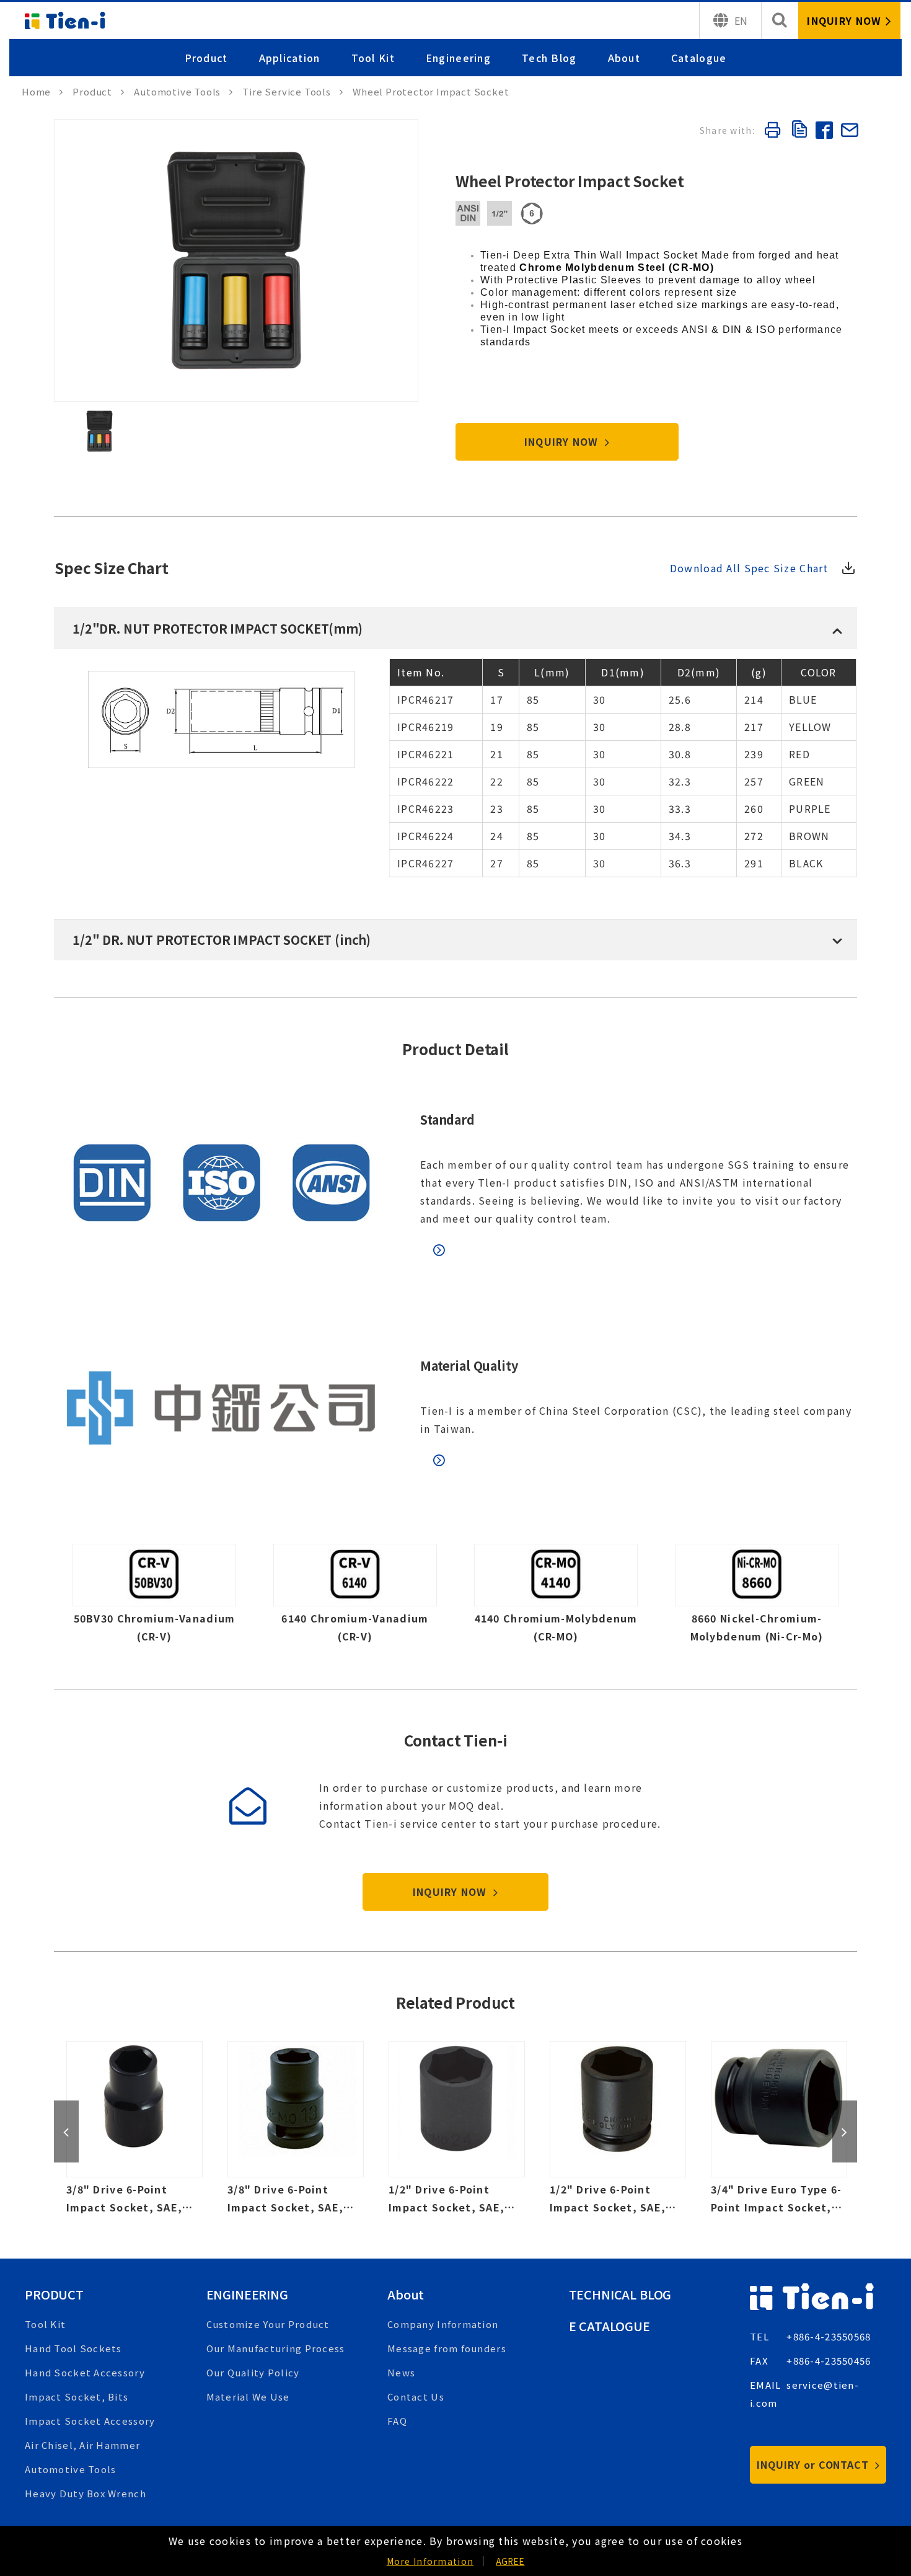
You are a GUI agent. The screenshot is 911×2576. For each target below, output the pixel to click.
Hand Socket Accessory (85, 2372)
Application (290, 58)
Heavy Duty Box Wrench (86, 2493)
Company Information (443, 2324)
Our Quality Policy (253, 2372)
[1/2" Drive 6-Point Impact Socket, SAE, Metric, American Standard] (457, 2129)
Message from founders (447, 2348)
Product (206, 58)
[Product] (99, 91)
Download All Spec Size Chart (749, 568)
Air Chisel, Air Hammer (82, 2445)
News (401, 2372)
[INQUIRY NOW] (849, 20)
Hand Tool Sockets (73, 2348)
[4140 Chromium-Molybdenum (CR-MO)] (556, 1598)
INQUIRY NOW (563, 441)
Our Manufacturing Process (276, 2348)
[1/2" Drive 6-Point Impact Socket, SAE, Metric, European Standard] (618, 2129)
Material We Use (248, 2397)
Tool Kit (373, 58)
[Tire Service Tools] (293, 91)
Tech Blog (549, 58)
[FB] (824, 132)
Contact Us (416, 2397)
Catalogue (699, 58)
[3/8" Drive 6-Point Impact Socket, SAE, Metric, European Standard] (296, 2129)
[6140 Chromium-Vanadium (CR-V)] (355, 1598)
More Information (430, 2561)
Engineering (458, 58)
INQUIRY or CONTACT (814, 2464)
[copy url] (798, 131)
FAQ (397, 2421)
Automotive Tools (70, 2469)
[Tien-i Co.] (65, 20)
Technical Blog (620, 2294)
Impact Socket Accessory (90, 2421)
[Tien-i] (42, 91)
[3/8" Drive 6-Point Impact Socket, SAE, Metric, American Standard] (134, 2129)
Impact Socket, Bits (77, 2397)
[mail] (849, 132)
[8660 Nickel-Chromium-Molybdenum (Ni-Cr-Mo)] (757, 1598)
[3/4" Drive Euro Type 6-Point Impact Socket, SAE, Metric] (779, 2129)
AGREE (510, 2561)
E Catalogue (610, 2326)
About (624, 58)
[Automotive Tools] (183, 91)
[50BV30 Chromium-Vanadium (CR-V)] (154, 1598)
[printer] (772, 132)
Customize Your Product (268, 2324)
